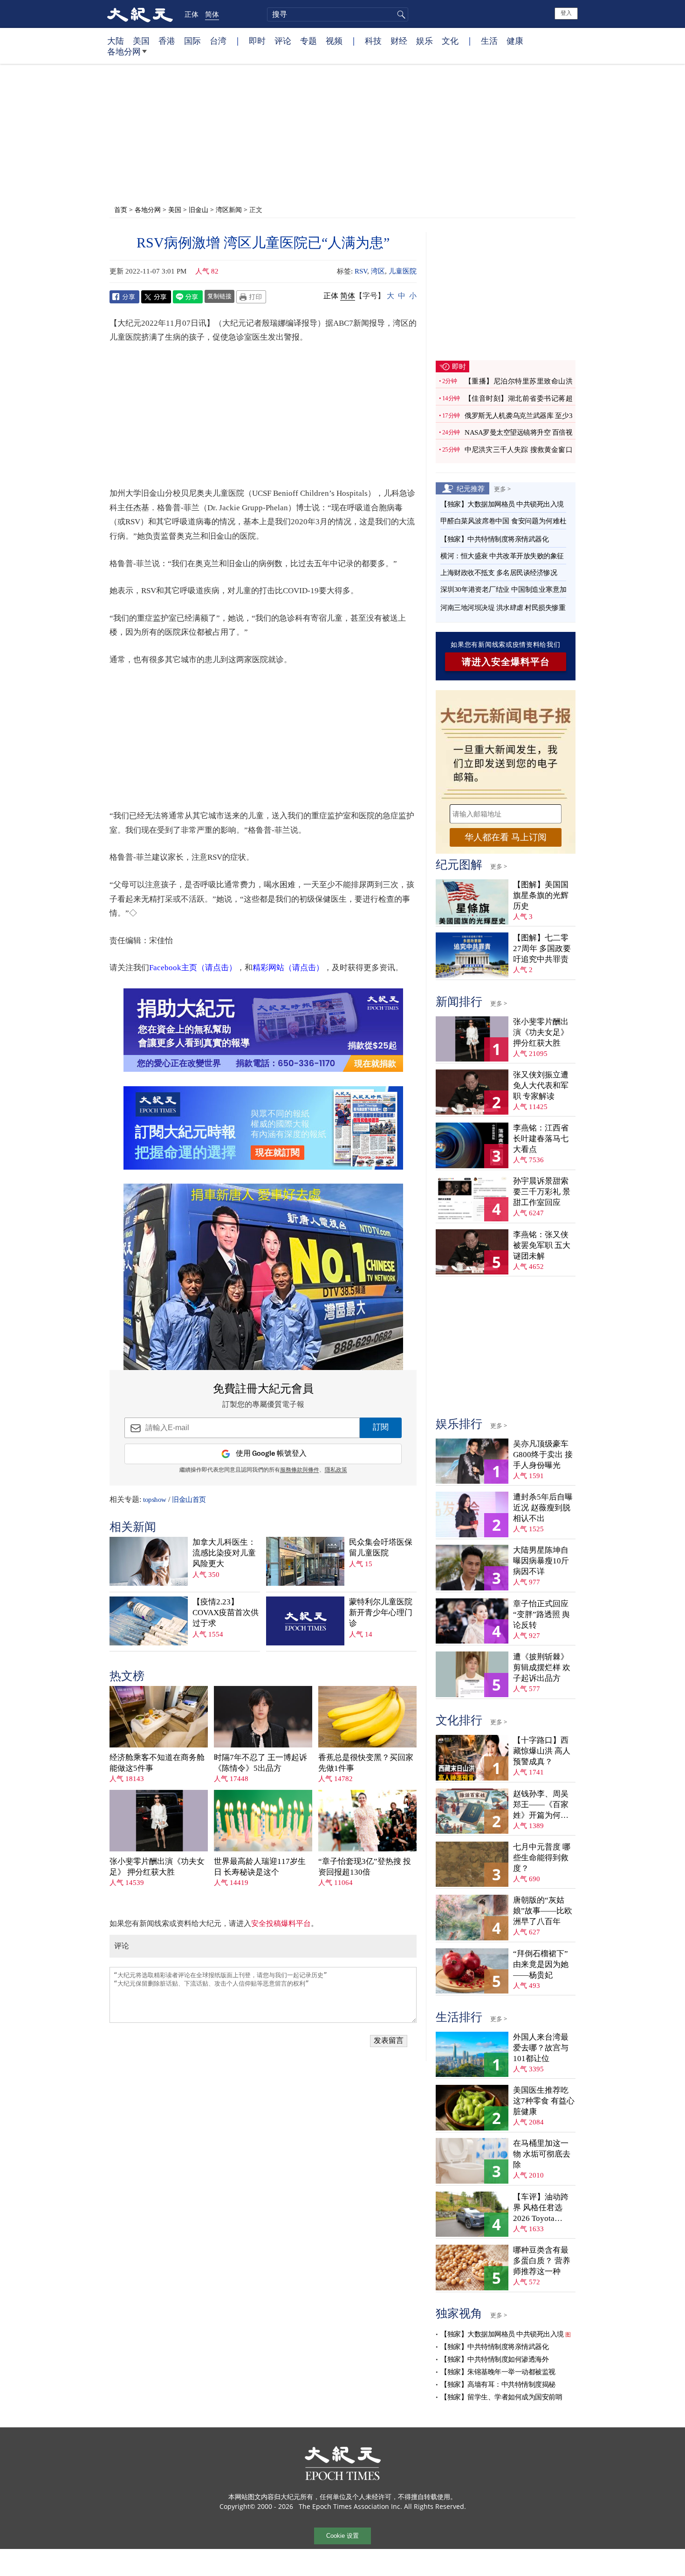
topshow (155, 1500)
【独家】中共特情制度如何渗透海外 (494, 2359)
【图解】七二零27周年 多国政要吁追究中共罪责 (542, 949)
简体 (212, 14)
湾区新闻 (229, 209)
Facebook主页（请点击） (193, 968)
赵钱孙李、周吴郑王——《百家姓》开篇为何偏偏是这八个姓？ (541, 1805)
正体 (192, 14)
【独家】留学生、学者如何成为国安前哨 (501, 2397)
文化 (450, 41)
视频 (334, 41)
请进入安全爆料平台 (506, 662)
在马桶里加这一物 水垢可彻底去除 (542, 2154)
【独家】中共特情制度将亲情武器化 (494, 539)
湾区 (378, 271)
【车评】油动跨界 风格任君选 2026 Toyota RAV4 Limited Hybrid (541, 2208)
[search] (338, 14)
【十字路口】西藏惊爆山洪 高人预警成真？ (542, 1751)
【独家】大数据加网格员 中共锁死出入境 (502, 504)
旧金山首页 (189, 1500)
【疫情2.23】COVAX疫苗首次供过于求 (226, 1613)
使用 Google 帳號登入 (271, 1454)
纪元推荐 (471, 488)
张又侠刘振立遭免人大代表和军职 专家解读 (541, 1086)
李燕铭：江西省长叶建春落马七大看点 (541, 1139)
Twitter (156, 297)
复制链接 (219, 296)
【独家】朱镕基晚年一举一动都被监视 (498, 2372)
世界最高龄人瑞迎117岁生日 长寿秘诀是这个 (260, 1867)
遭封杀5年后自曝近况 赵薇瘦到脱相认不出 (543, 1508)
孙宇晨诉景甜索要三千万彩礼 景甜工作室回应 (542, 1192)
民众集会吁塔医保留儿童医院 (381, 1548)
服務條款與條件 (300, 1470)
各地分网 (124, 51)
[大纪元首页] (140, 14)
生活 (489, 41)
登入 (566, 13)
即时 (257, 41)
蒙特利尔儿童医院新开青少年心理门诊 (381, 1613)
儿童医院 (403, 271)
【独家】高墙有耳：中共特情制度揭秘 (498, 2384)
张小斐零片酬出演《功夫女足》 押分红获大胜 (157, 1867)
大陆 (116, 41)
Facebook (124, 297)
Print (251, 297)
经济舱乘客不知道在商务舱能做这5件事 (157, 1763)
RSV (361, 271)
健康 (515, 41)
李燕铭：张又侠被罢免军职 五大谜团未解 (542, 1245)
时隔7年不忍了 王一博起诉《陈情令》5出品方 (260, 1763)
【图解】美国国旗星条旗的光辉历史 (541, 895)
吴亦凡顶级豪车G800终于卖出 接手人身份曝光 (543, 1455)
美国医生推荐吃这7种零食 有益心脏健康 (544, 2101)
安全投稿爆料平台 (281, 1923)
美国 (141, 41)
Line (188, 297)
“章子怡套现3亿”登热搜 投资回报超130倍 (365, 1867)
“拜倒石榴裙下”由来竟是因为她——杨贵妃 (541, 1964)
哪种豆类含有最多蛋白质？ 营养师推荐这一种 (542, 2261)
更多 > (502, 489)
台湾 (218, 41)
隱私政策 (336, 1470)
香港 (167, 41)
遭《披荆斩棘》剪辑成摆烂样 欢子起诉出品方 (542, 1668)
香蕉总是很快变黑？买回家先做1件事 (366, 1763)
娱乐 (425, 41)
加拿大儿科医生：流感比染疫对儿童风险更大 (224, 1553)
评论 (283, 41)
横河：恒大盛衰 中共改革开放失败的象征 (502, 556)
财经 (399, 41)
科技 (373, 41)
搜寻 (400, 14)
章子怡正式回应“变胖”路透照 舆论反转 (541, 1614)
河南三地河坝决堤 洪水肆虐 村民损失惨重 (503, 608)
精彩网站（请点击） (288, 968)
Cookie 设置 (342, 2536)
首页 (121, 209)
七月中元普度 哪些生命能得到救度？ (542, 1858)
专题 (308, 41)
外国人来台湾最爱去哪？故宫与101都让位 (541, 2048)
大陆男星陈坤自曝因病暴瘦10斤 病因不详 (541, 1561)
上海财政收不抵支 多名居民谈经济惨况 (499, 573)
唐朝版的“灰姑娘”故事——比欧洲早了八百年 (543, 1911)
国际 (192, 41)
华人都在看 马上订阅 (506, 837)
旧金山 (199, 209)
